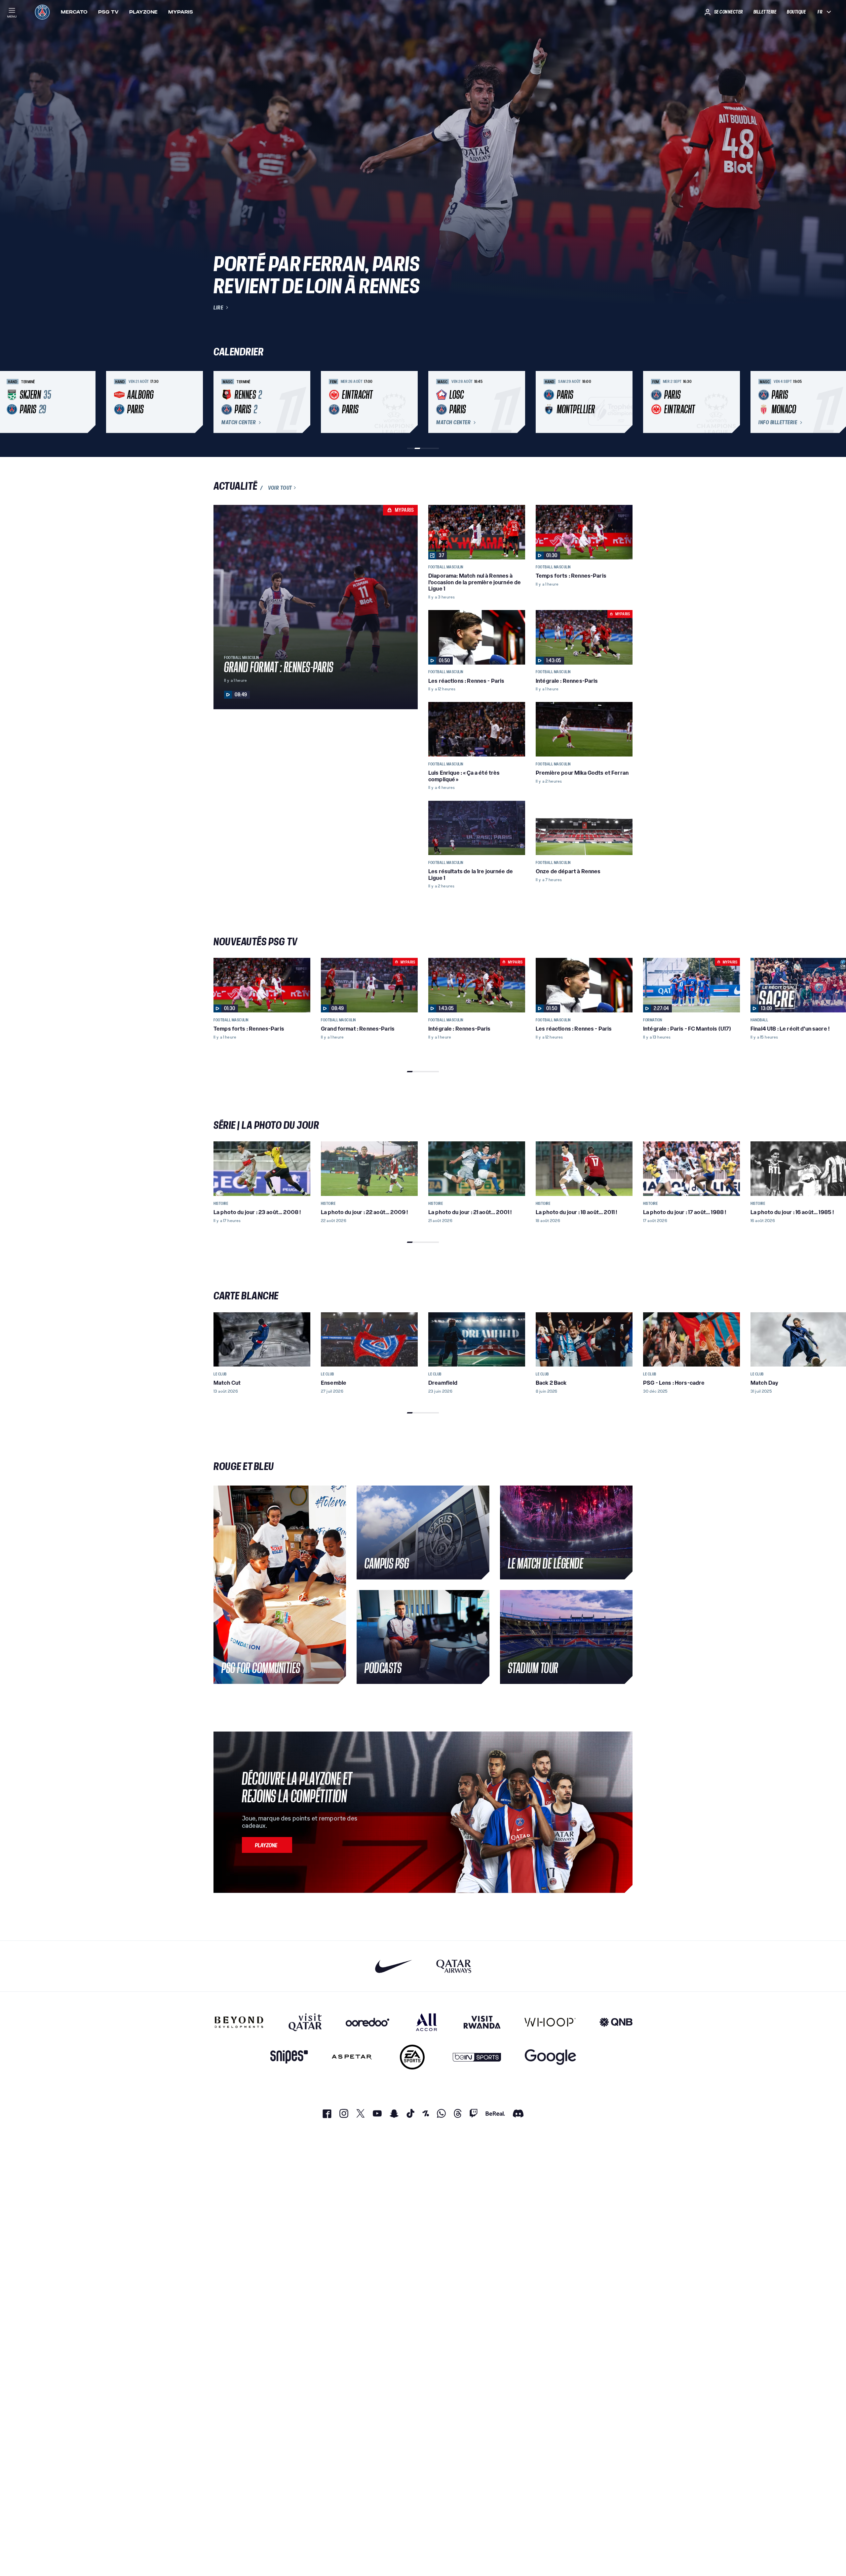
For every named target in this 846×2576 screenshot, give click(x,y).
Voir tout (280, 488)
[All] (426, 2022)
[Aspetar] (352, 2057)
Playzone (143, 12)
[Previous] (221, 402)
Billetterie (765, 12)
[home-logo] (42, 12)
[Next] (625, 402)
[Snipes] (289, 2057)
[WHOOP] (550, 2022)
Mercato (74, 12)
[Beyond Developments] (239, 2022)
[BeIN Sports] (477, 2057)
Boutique (796, 12)
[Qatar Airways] (454, 1966)
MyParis (181, 12)
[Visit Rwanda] (482, 2022)
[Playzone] (267, 1845)
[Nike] (394, 1966)
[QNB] (616, 2022)
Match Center (239, 423)
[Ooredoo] (367, 2022)
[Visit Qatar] (305, 2022)
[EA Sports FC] (412, 2057)
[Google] (550, 2057)
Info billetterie (778, 423)
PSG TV (108, 12)
